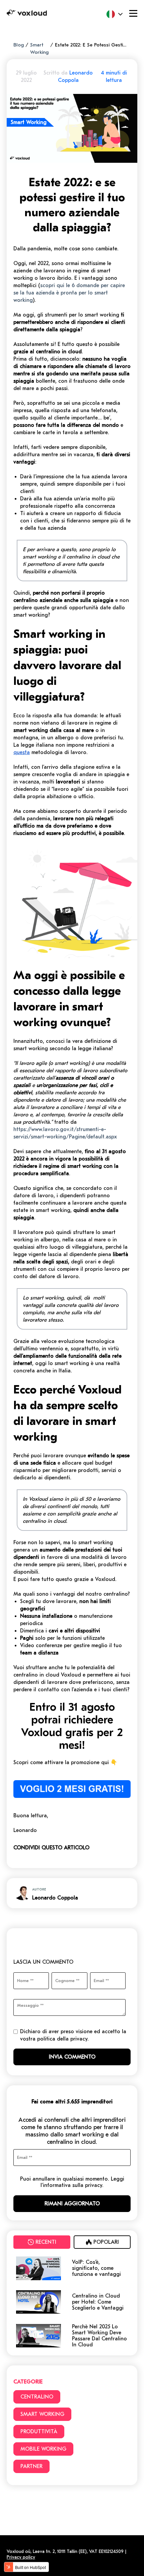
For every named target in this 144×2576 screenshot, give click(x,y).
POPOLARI (106, 2242)
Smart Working (42, 2414)
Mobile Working (43, 2449)
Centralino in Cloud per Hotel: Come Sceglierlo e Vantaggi (98, 2302)
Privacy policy (21, 2557)
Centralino (37, 2397)
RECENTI (46, 2242)
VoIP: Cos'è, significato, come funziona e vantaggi (96, 2268)
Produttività (39, 2432)
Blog (19, 45)
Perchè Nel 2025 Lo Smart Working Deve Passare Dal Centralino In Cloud (99, 2336)
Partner (31, 2466)
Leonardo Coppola (55, 1898)
